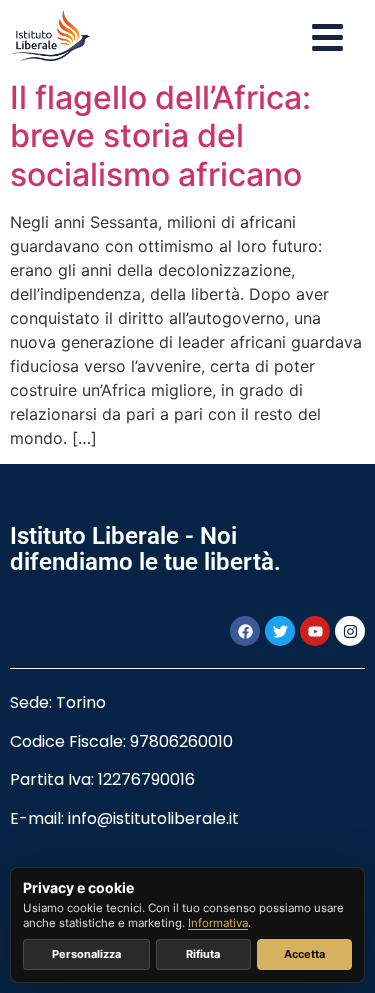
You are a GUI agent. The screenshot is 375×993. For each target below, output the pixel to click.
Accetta (304, 954)
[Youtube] (315, 631)
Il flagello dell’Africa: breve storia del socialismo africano (160, 136)
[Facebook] (245, 631)
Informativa (218, 923)
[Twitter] (280, 631)
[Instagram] (350, 631)
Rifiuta (203, 954)
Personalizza (86, 954)
